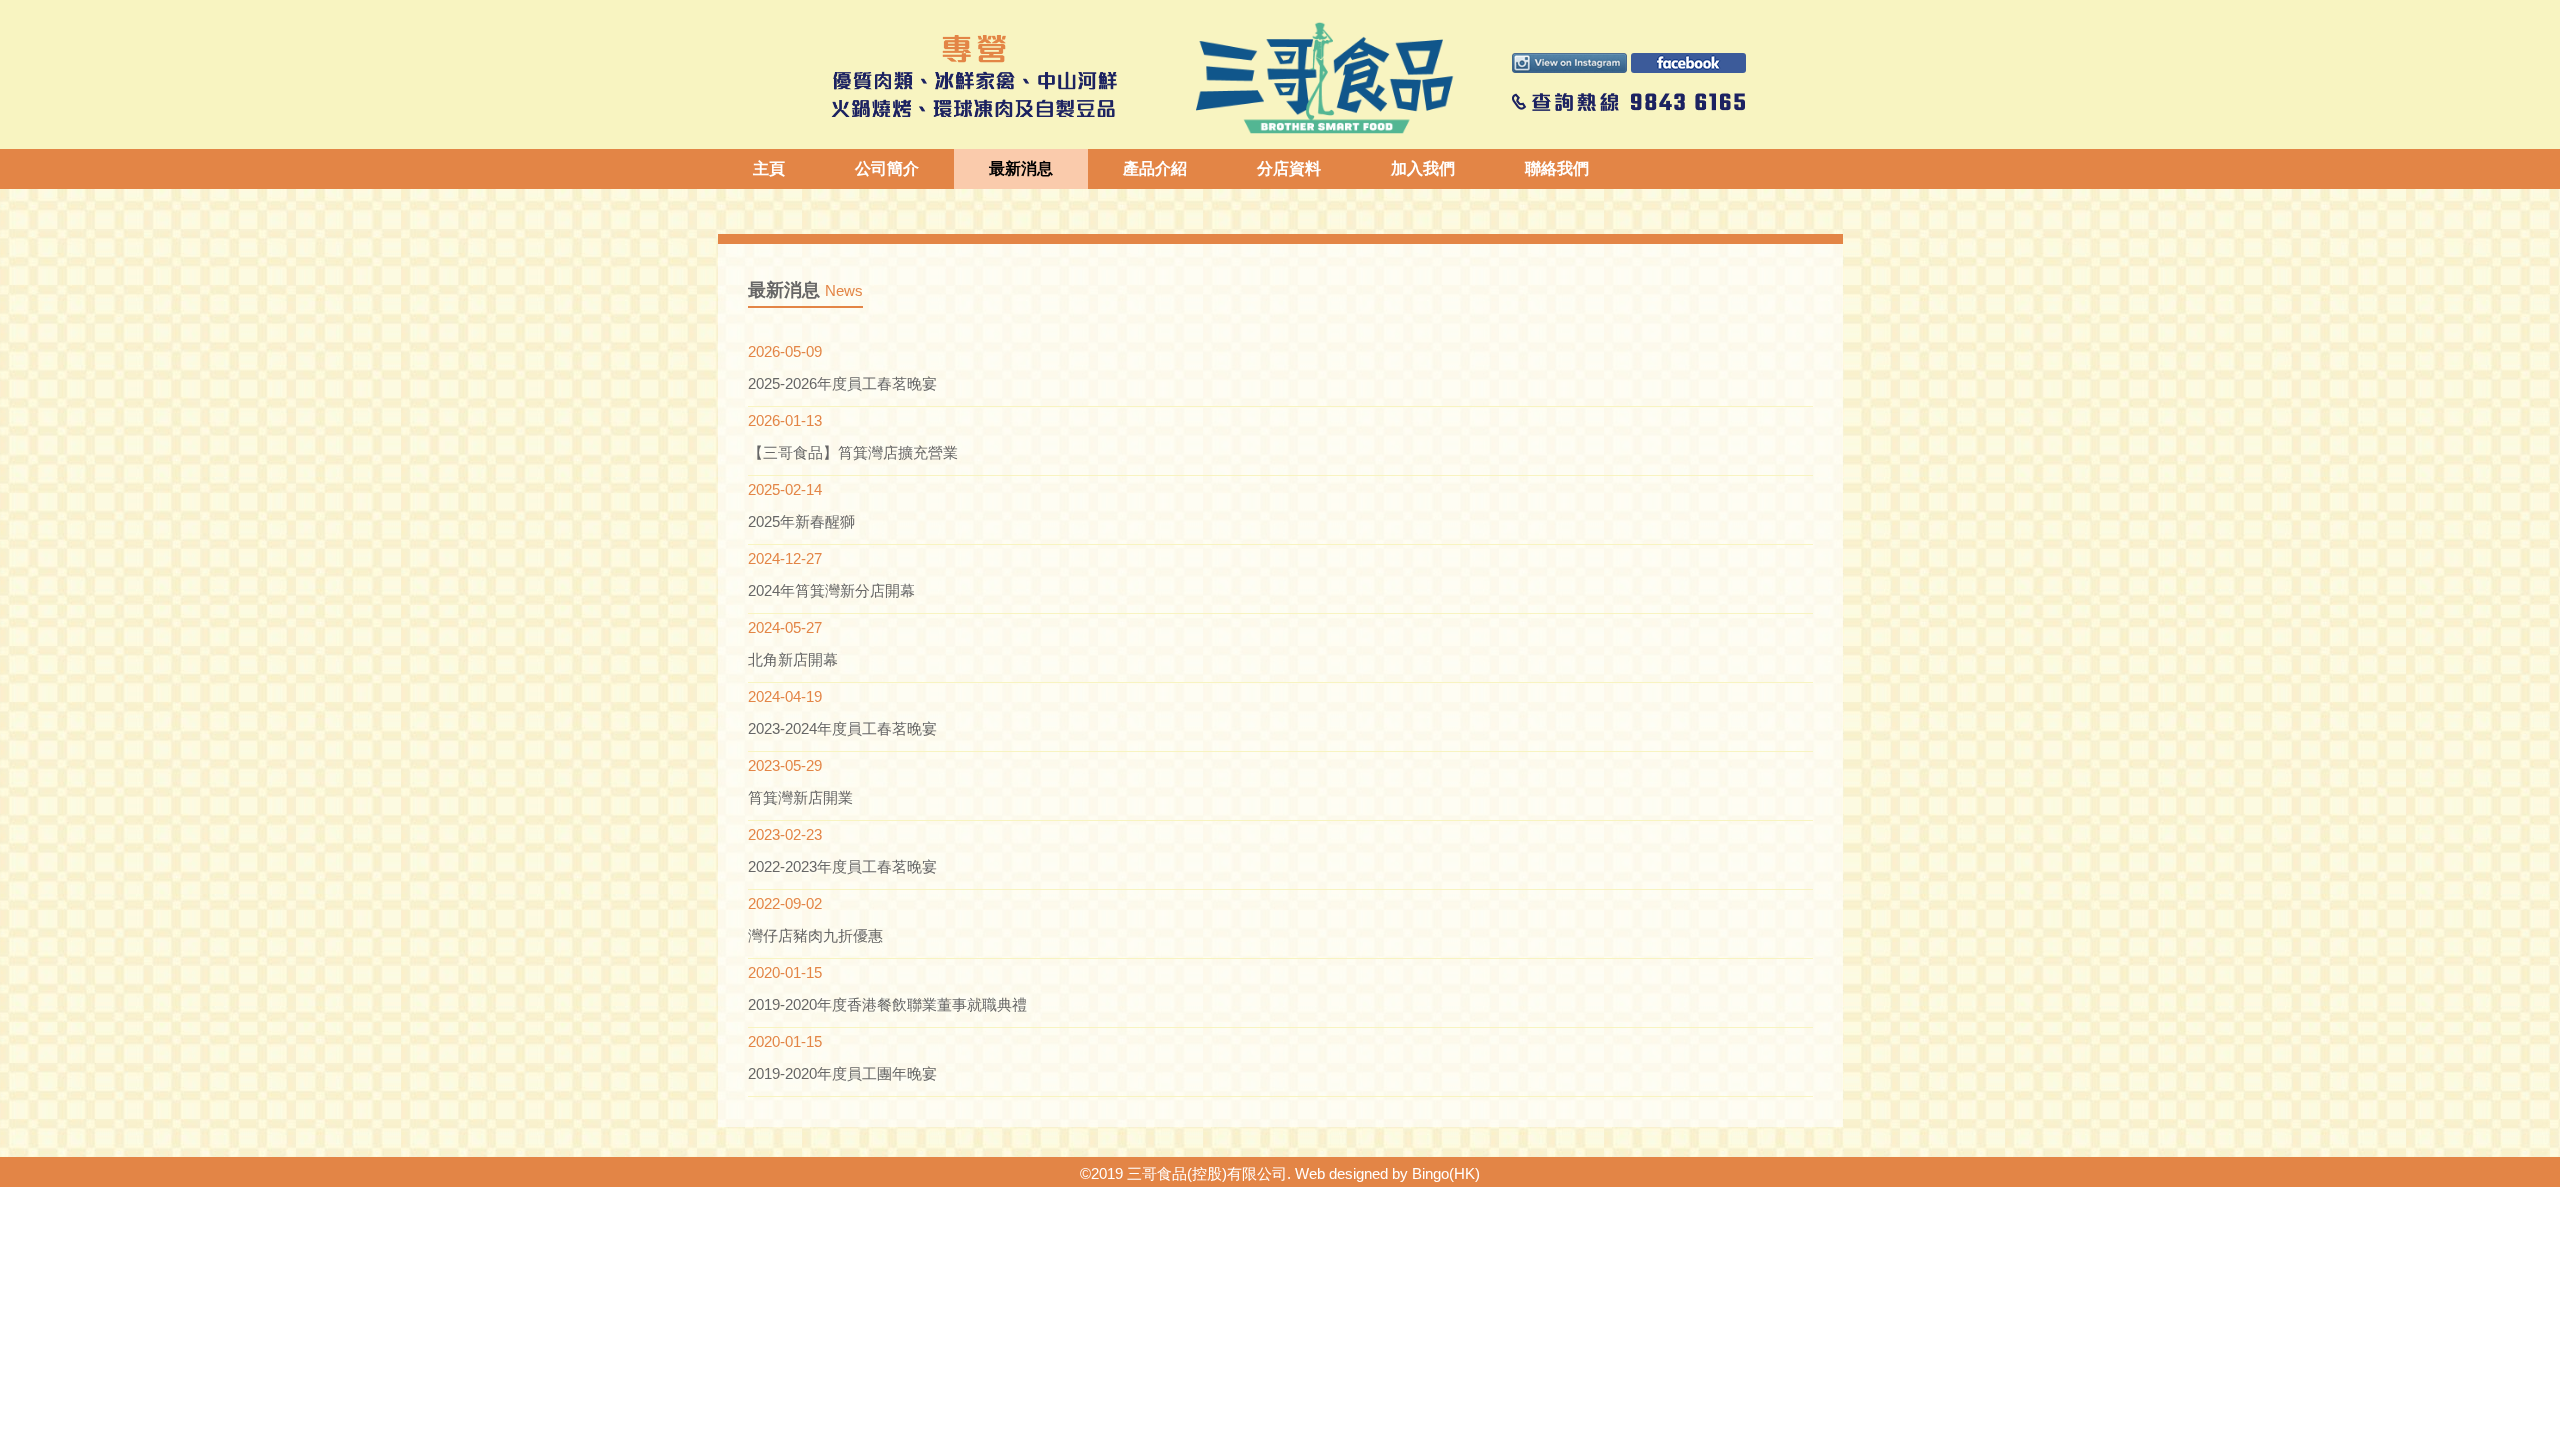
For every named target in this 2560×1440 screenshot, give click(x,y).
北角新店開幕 (793, 659)
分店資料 (1289, 168)
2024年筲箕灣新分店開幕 (831, 590)
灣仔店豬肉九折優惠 (815, 935)
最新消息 (1021, 168)
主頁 (769, 168)
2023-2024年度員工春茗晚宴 (842, 728)
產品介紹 (1155, 168)
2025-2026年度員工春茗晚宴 (842, 383)
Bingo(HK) (1446, 1173)
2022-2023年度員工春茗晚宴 (842, 866)
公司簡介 (887, 168)
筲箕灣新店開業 (800, 797)
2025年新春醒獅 (801, 521)
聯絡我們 (1557, 168)
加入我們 (1423, 168)
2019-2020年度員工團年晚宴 (842, 1073)
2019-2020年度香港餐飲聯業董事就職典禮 (887, 1004)
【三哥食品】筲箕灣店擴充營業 (853, 452)
